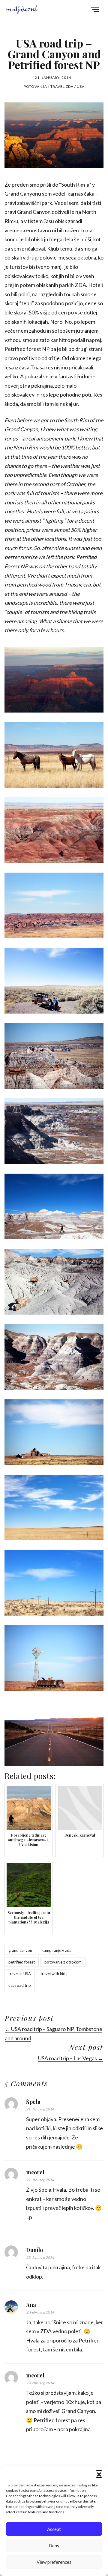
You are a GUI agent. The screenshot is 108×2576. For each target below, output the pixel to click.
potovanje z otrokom (63, 1962)
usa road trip (20, 1985)
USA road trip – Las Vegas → (71, 2058)
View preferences (54, 2562)
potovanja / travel (44, 86)
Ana (31, 2305)
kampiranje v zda (57, 1950)
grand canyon (20, 1950)
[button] (99, 2474)
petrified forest (22, 1962)
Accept (54, 2529)
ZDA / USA (75, 86)
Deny (54, 2546)
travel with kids (54, 1974)
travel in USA (20, 1974)
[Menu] (95, 10)
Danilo (34, 2250)
